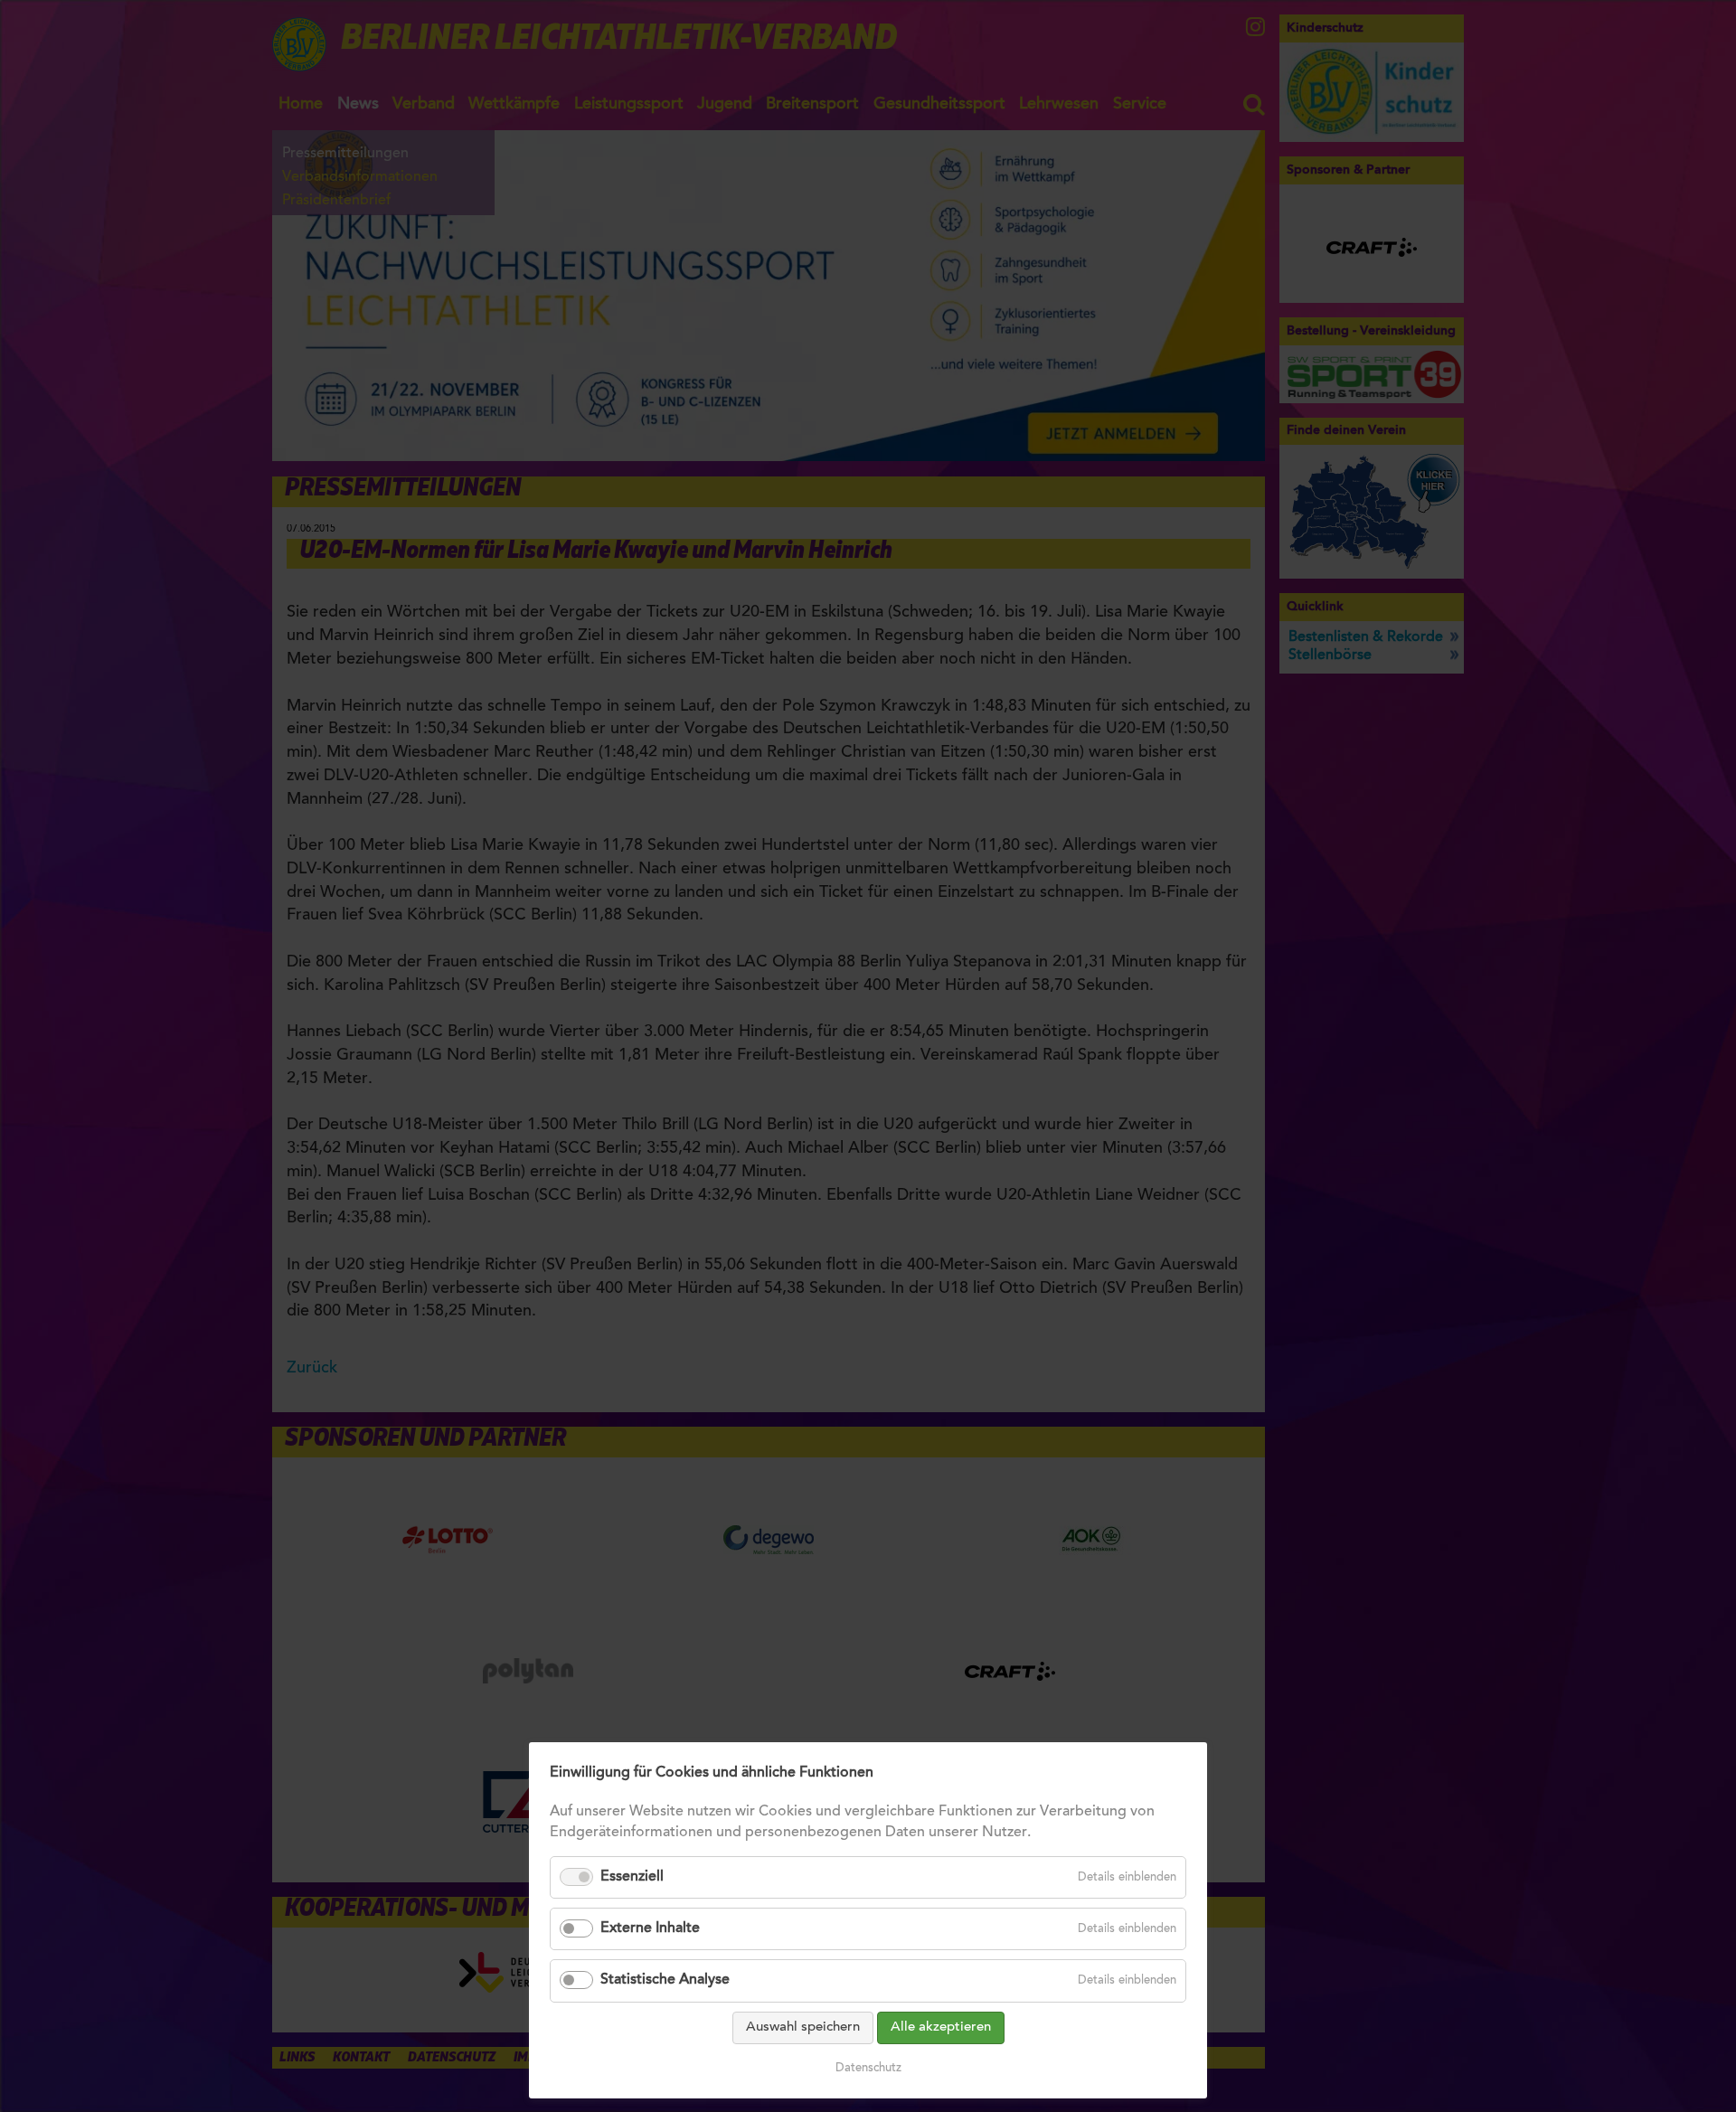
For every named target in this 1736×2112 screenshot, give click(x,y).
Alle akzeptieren (941, 2027)
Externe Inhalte (650, 1928)
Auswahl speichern (803, 2027)
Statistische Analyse (665, 1980)
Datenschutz (868, 2068)
